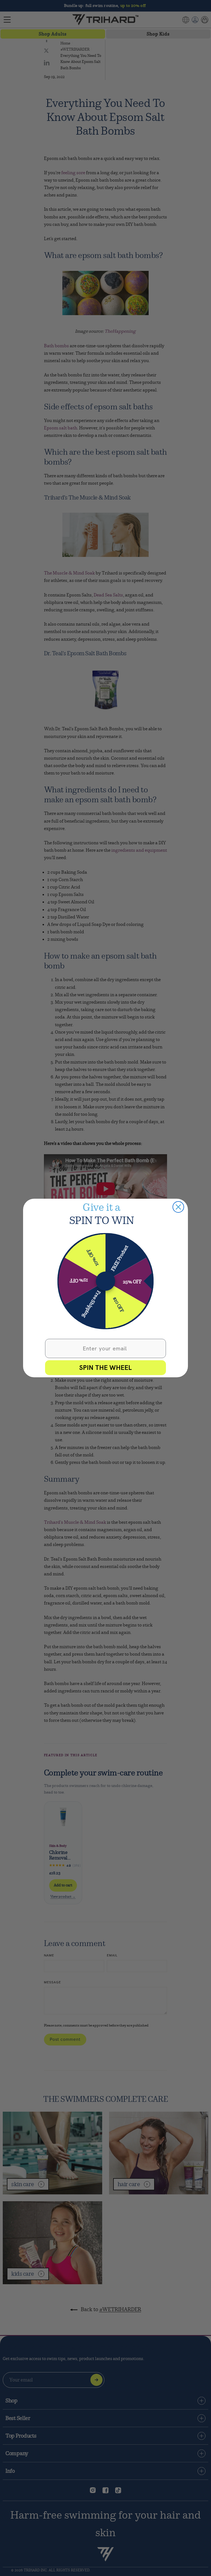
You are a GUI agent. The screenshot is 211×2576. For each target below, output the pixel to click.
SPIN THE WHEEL (105, 1368)
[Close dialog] (178, 1207)
